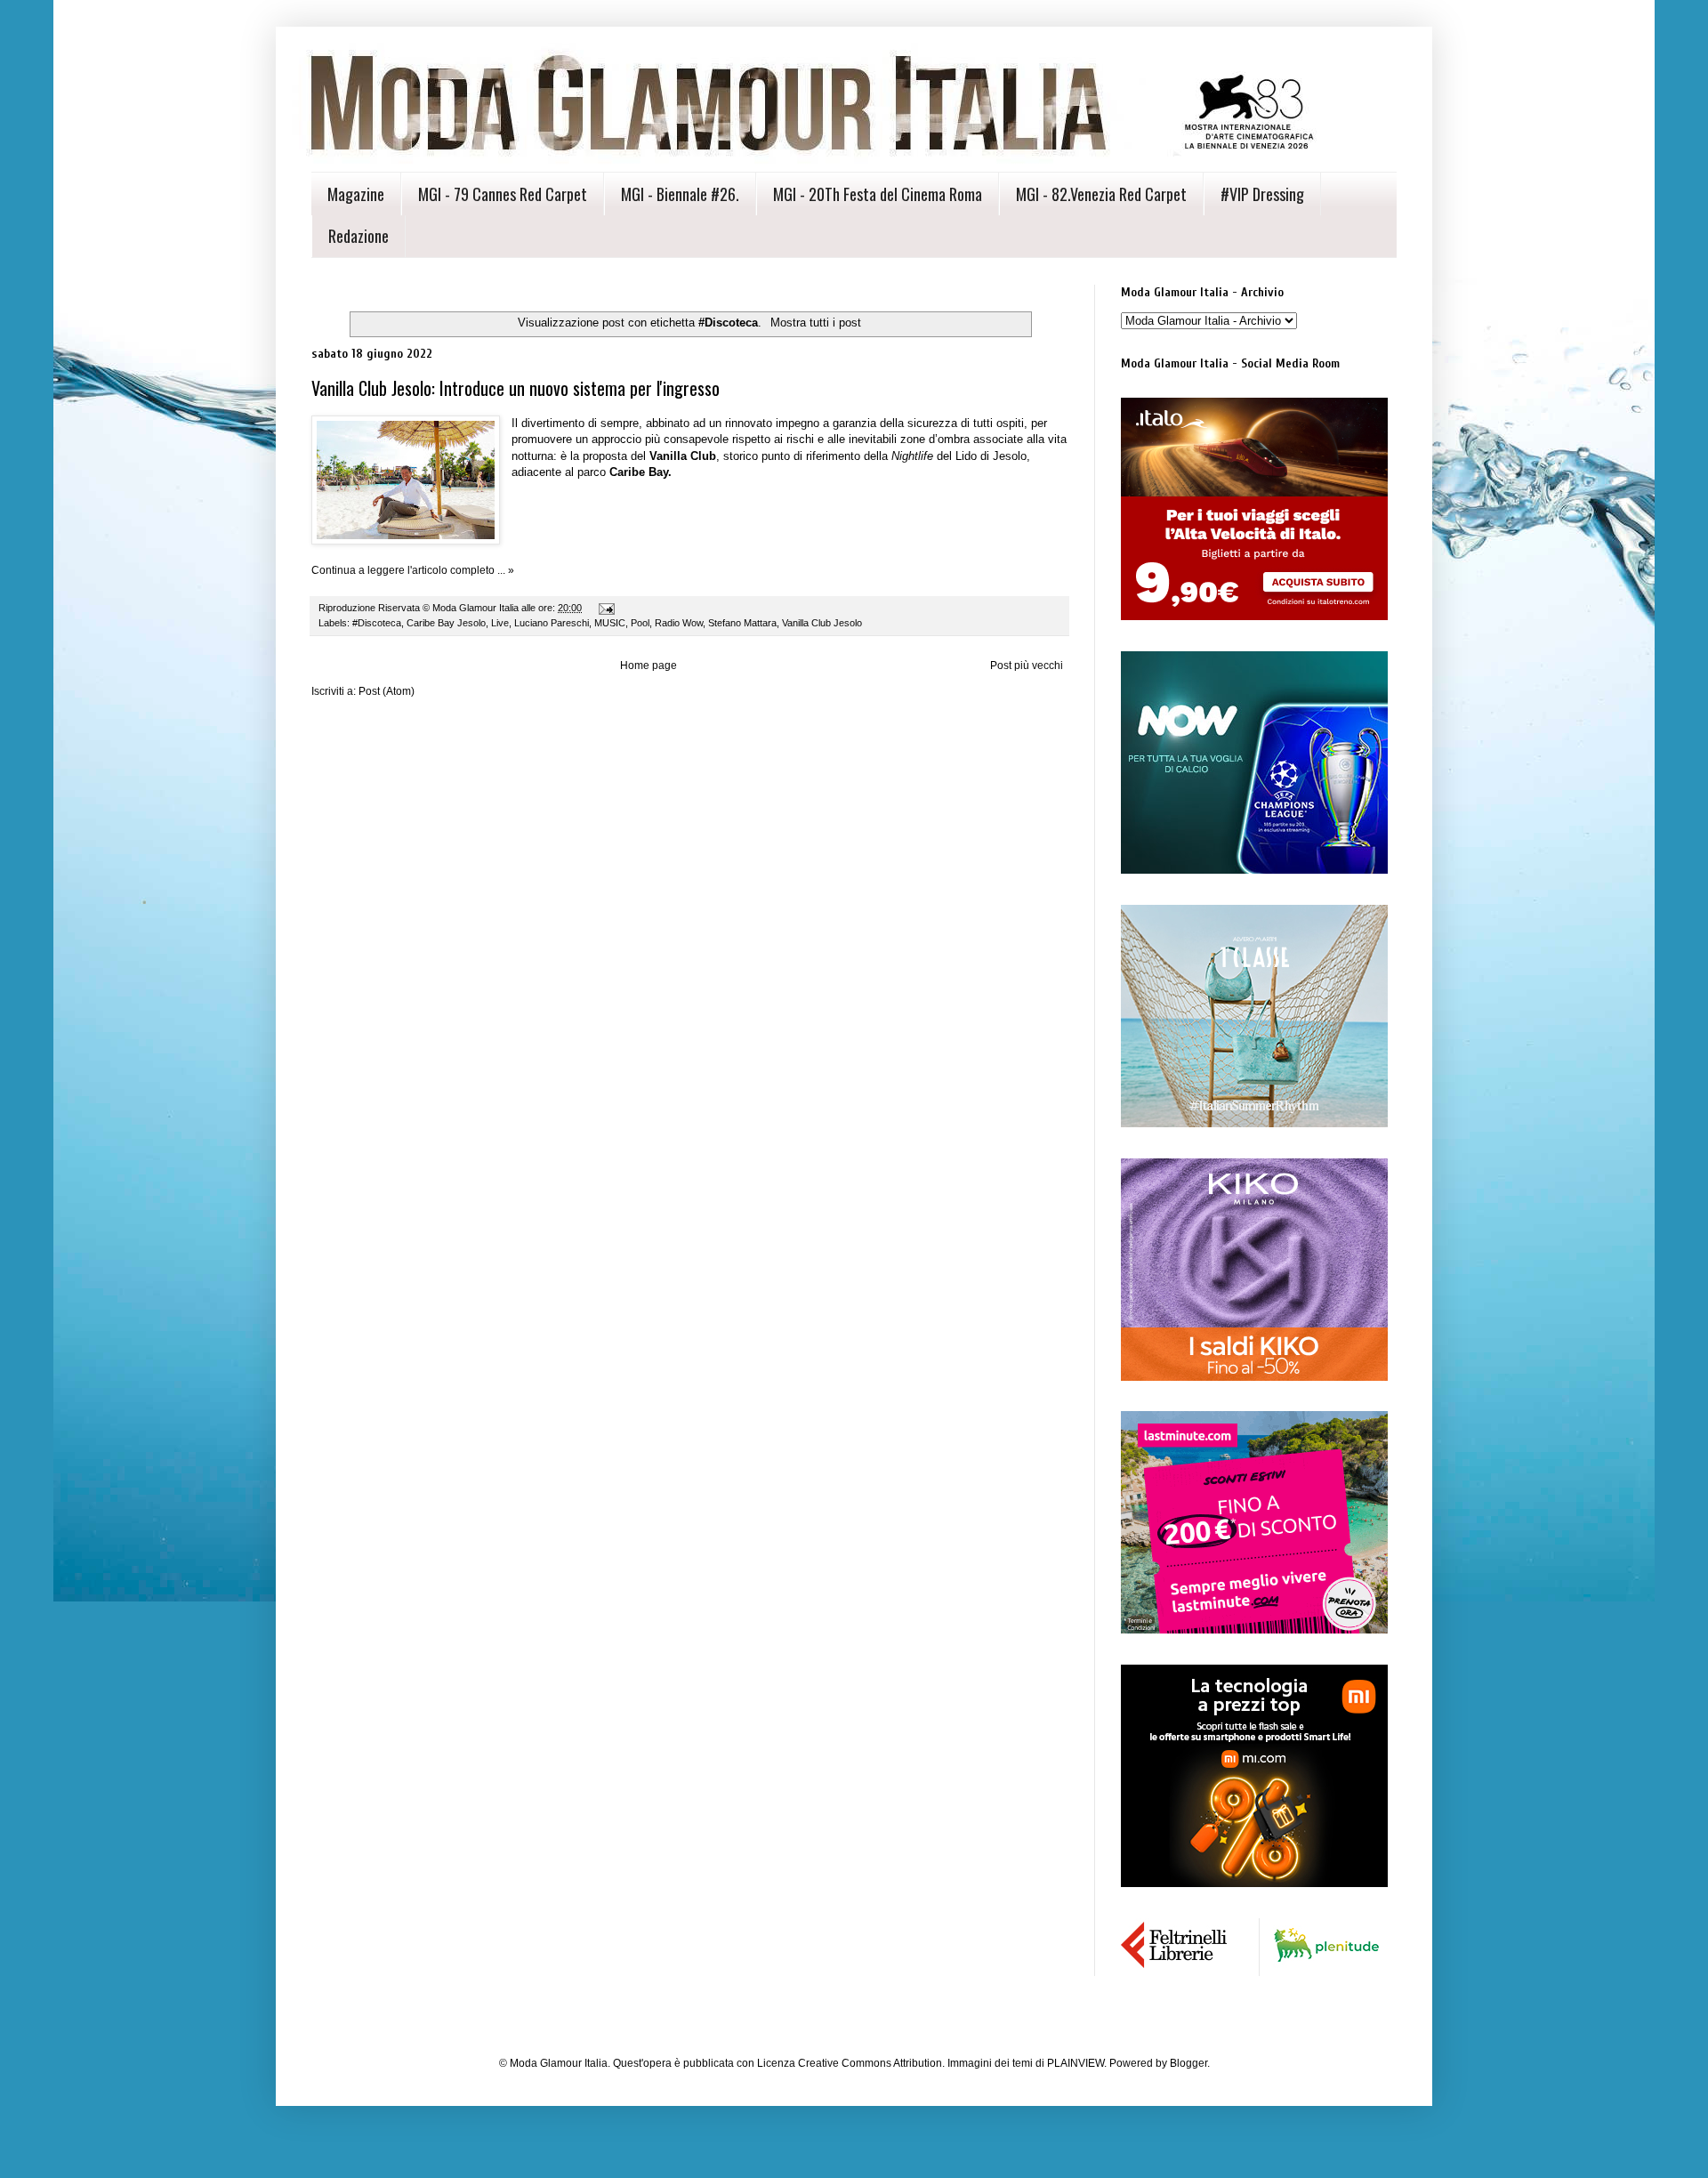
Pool (640, 623)
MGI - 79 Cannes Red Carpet (503, 194)
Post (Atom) (387, 691)
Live (500, 623)
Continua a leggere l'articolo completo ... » (413, 570)
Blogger (1188, 2063)
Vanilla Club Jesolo (822, 623)
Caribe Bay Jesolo (446, 623)
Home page (649, 665)
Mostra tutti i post (815, 323)
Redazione (359, 236)
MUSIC (610, 623)
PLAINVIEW (1076, 2063)
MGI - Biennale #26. (680, 194)
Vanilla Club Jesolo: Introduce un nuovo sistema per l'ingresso (516, 388)
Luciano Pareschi (552, 623)
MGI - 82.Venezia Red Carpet (1101, 194)
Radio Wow (679, 623)
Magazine (356, 194)
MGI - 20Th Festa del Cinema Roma (878, 194)
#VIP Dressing (1262, 194)
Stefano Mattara (742, 623)
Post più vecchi (1027, 665)
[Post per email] (606, 608)
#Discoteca (377, 623)
